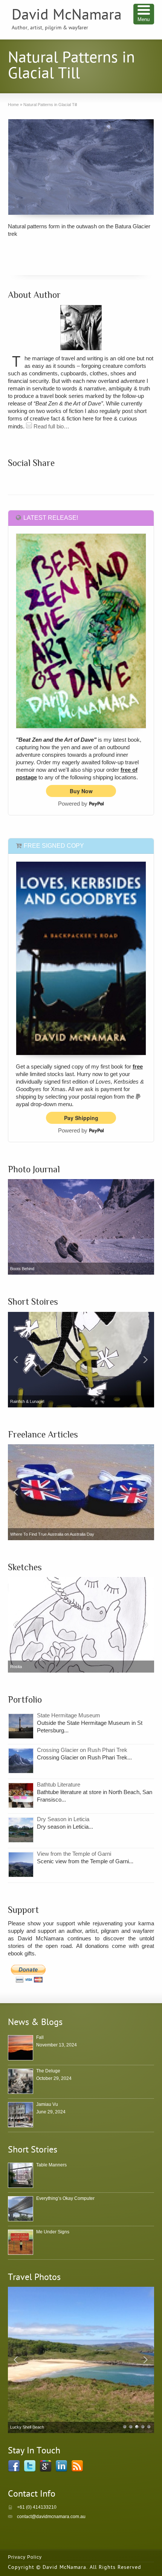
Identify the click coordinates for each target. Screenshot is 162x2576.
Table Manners (51, 2165)
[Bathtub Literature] (21, 1795)
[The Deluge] (21, 2081)
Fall (40, 2037)
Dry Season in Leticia (63, 1819)
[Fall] (21, 2048)
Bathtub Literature (59, 1784)
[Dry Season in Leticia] (21, 1830)
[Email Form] (29, 426)
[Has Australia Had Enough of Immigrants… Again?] (81, 1492)
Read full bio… (51, 426)
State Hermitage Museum (69, 1715)
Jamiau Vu (47, 2104)
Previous (15, 1360)
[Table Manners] (21, 2175)
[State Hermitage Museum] (21, 1726)
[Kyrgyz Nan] (81, 2360)
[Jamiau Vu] (21, 2115)
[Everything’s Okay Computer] (21, 2209)
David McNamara (67, 16)
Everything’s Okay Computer (65, 2198)
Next (147, 1360)
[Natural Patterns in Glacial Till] (81, 167)
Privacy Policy (25, 2557)
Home (13, 105)
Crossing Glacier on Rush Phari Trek (82, 1750)
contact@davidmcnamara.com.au (51, 2517)
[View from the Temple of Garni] (21, 1865)
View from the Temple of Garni (74, 1854)
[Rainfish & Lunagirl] (81, 1625)
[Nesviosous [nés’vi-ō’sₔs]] (81, 1360)
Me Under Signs (53, 2232)
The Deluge (48, 2071)
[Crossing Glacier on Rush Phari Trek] (21, 1761)
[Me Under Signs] (21, 2242)
